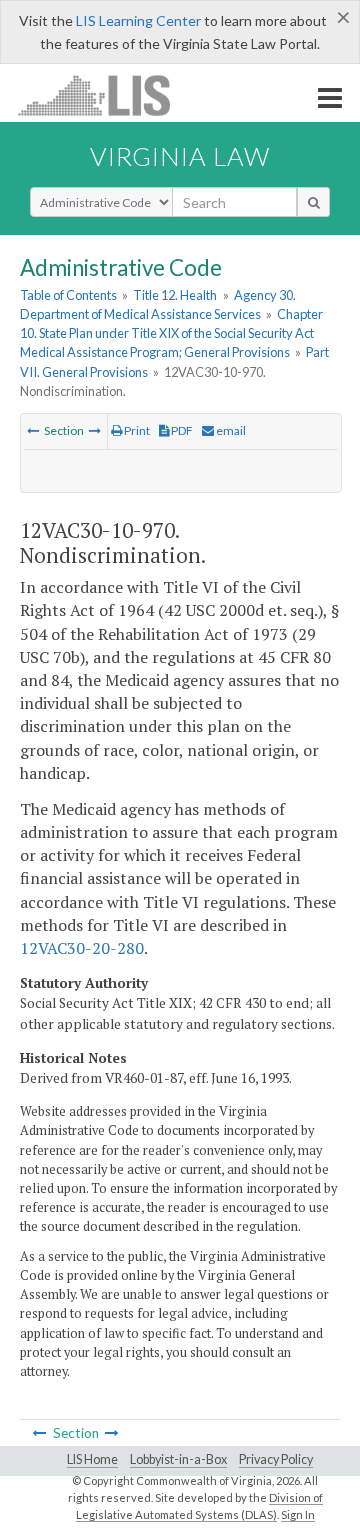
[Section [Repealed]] (95, 430)
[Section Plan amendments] (33, 430)
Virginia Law (180, 156)
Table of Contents (68, 295)
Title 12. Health (175, 295)
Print (136, 430)
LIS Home (92, 1459)
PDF (181, 430)
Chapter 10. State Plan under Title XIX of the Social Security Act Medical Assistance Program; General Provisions (171, 333)
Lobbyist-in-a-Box (178, 1459)
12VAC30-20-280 (82, 948)
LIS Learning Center (138, 20)
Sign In (298, 1514)
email (230, 430)
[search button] (313, 202)
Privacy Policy (276, 1459)
